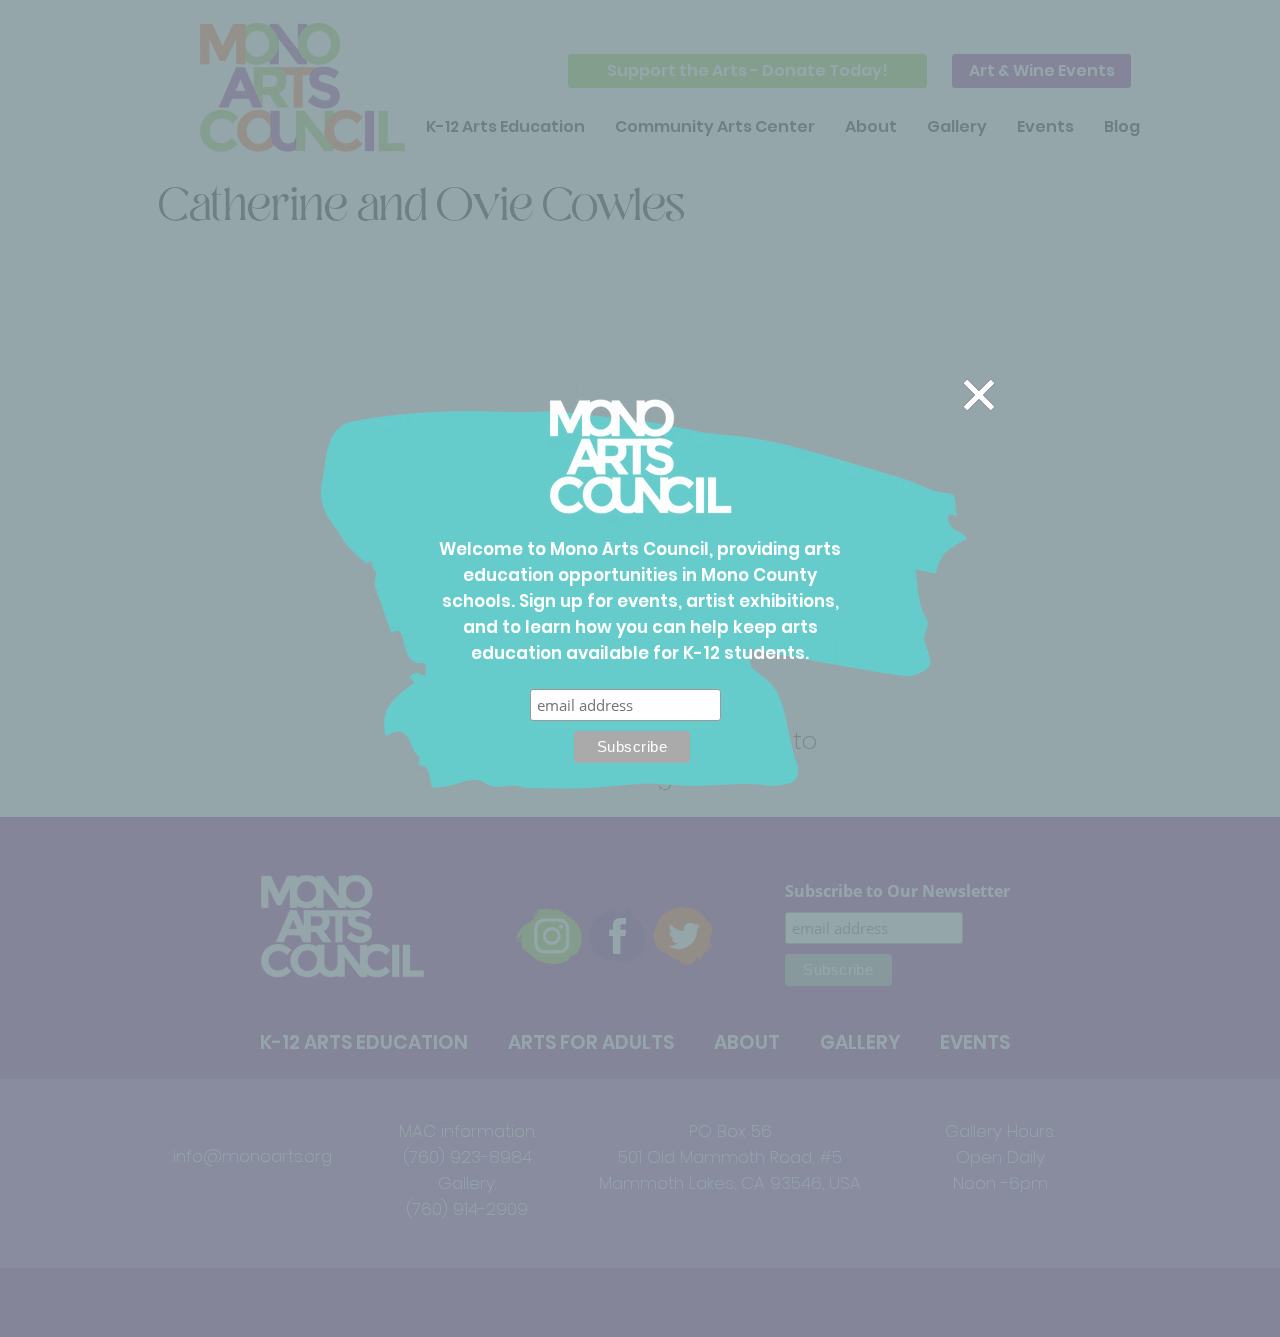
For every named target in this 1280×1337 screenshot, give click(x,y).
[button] (979, 395)
